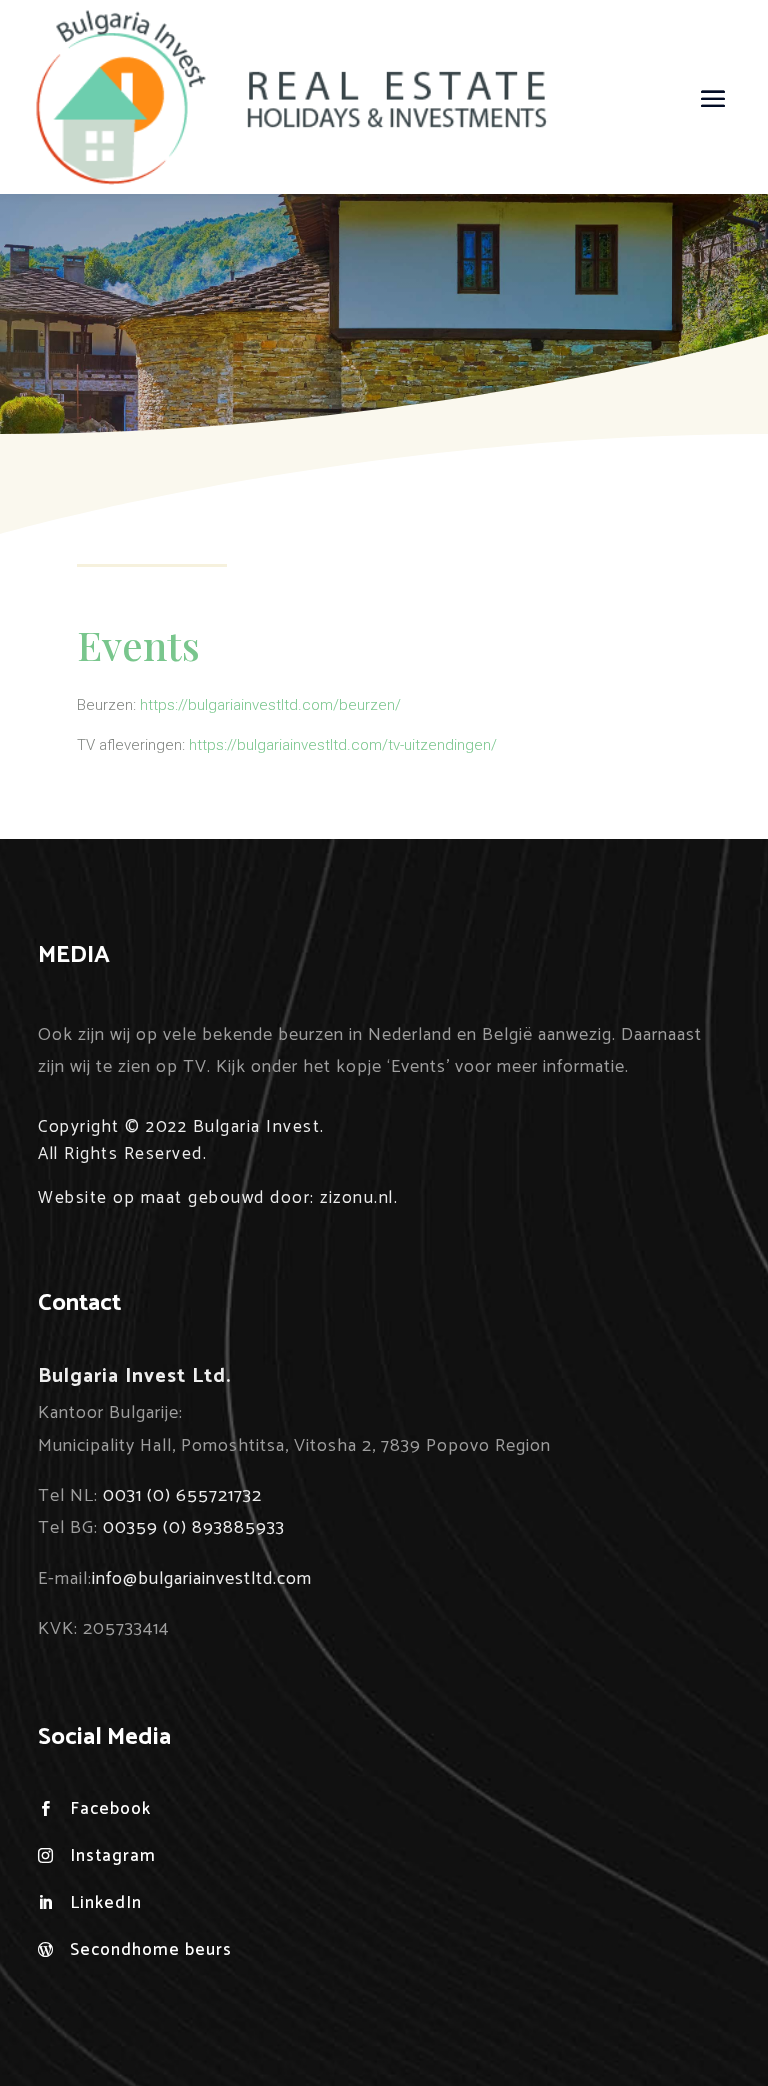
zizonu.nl (357, 1198)
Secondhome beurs (151, 1950)
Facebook (110, 1809)
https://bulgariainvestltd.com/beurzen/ (270, 705)
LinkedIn (106, 1903)
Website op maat (110, 1198)
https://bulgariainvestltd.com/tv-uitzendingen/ (343, 745)
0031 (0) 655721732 (182, 1496)
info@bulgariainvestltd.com (202, 1579)
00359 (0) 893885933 (194, 1528)
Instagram (113, 1856)
